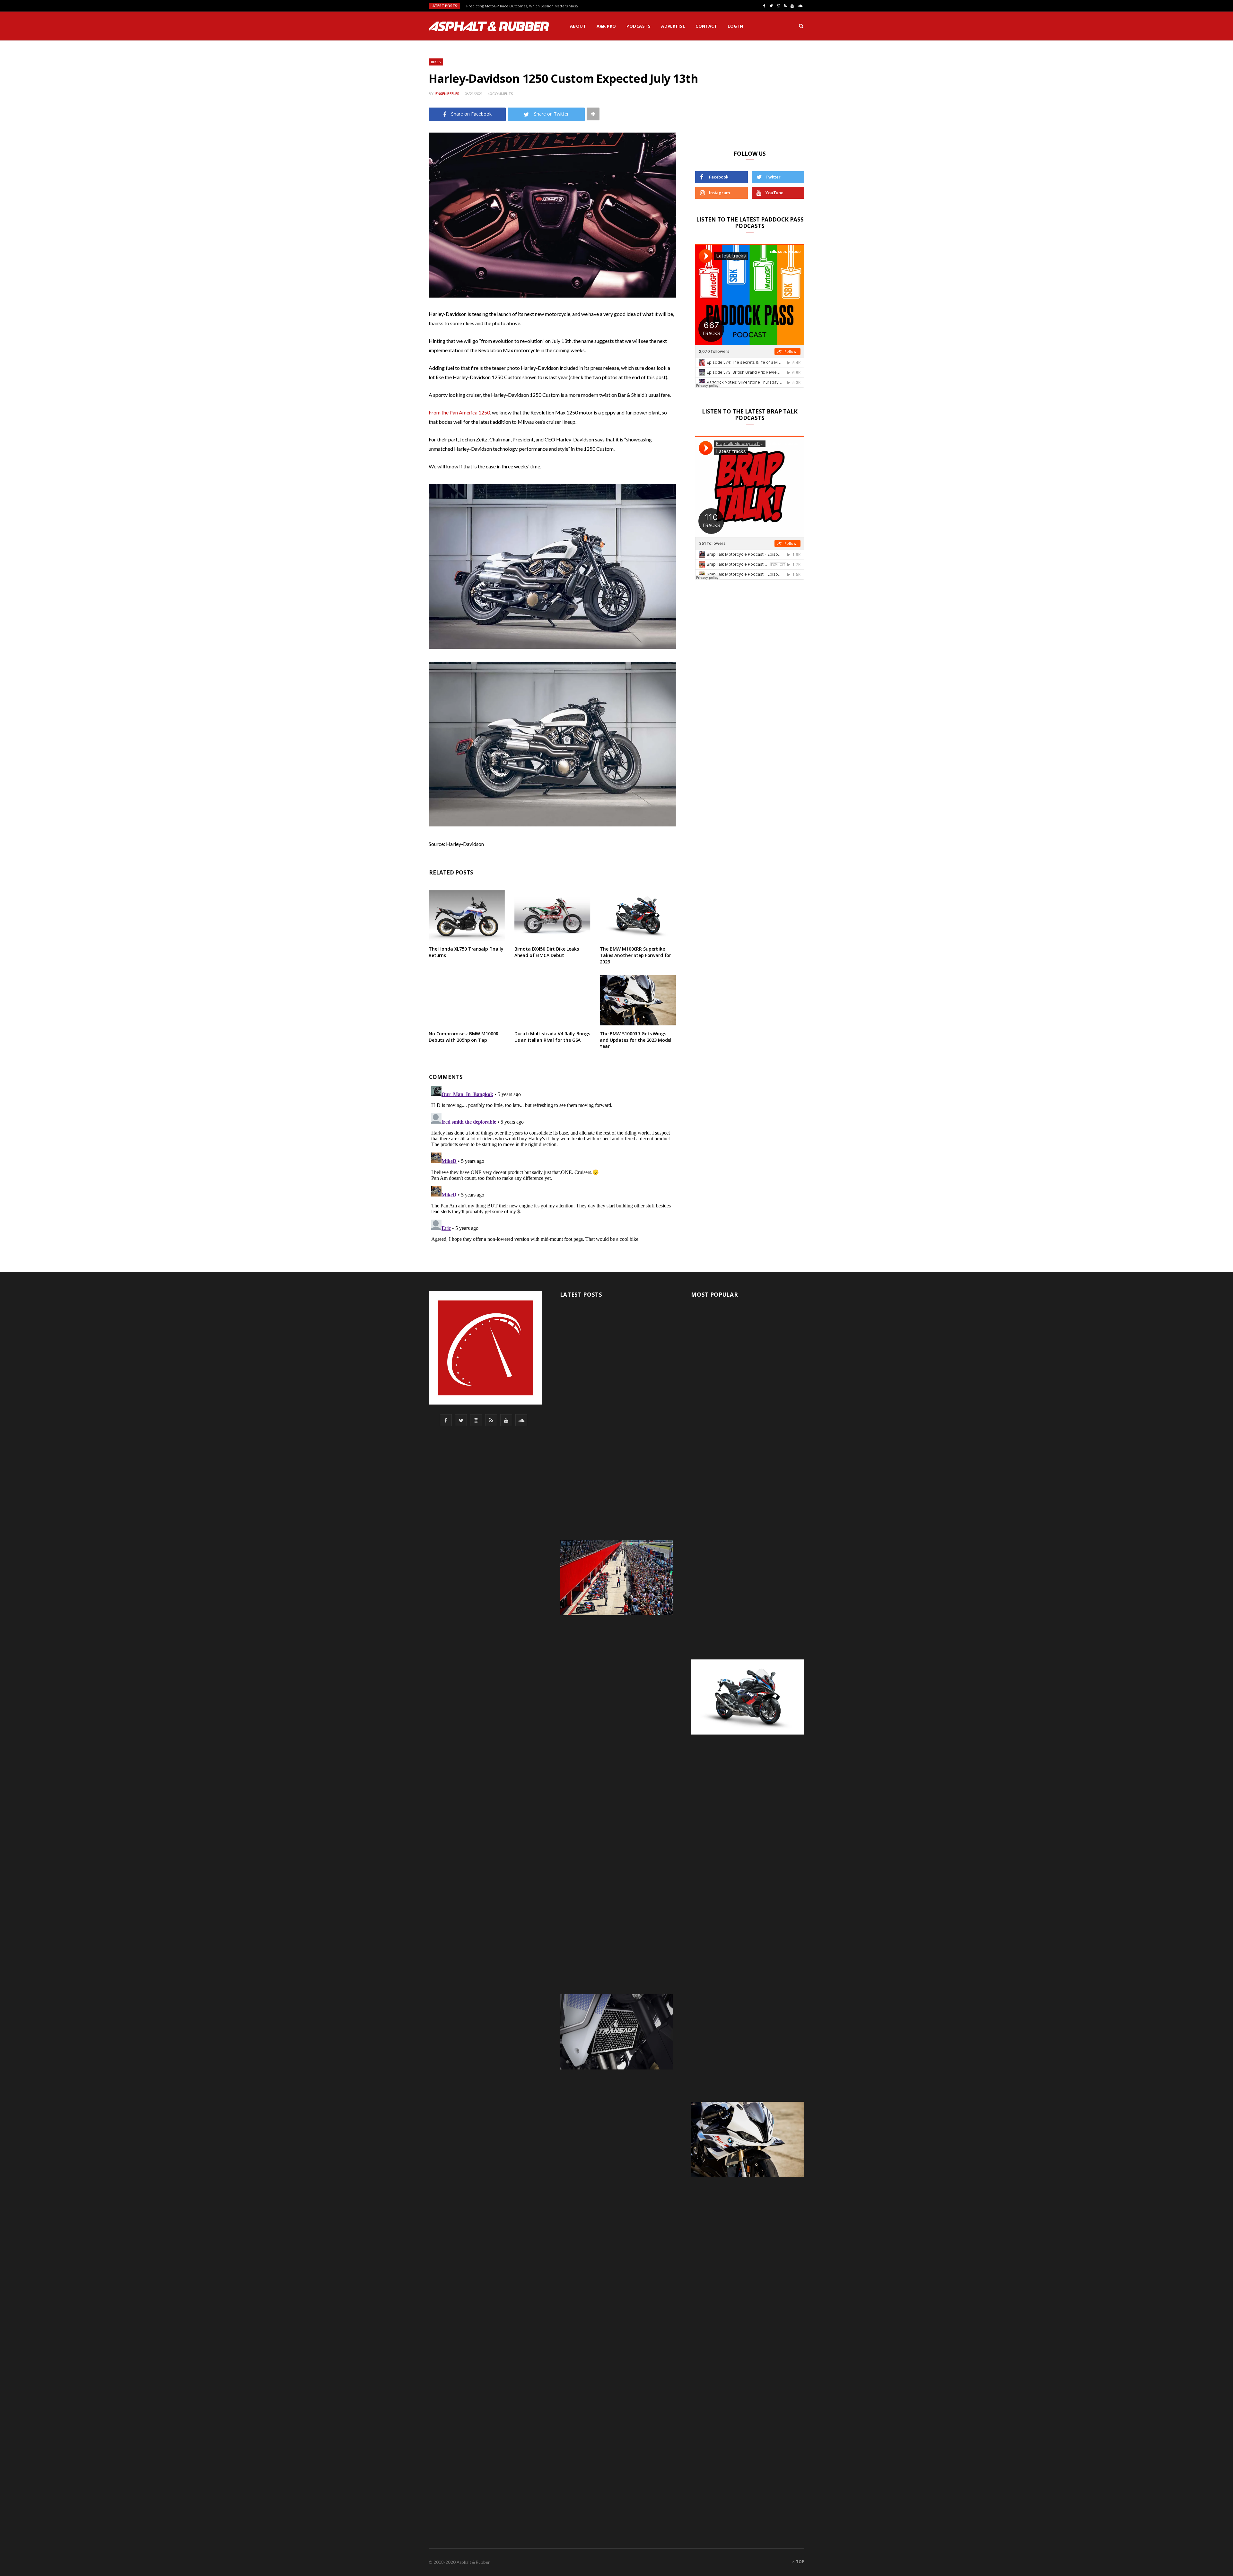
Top (800, 2562)
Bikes (436, 62)
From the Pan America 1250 (459, 412)
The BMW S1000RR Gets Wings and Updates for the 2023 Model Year (636, 1040)
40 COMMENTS (500, 94)
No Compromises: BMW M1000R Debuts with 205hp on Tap (463, 1037)
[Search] (801, 26)
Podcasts (638, 26)
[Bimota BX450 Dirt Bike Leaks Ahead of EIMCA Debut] (552, 916)
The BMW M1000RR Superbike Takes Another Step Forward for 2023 (635, 955)
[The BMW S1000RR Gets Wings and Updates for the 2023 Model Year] (638, 1000)
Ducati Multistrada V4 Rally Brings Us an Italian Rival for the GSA (552, 1037)
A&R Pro (606, 26)
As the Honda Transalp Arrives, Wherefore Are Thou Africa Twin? (522, 6)
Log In (735, 26)
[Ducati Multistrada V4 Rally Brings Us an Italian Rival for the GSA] (552, 1000)
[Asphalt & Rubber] (489, 26)
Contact (706, 26)
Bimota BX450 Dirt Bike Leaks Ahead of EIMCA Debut (547, 952)
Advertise (673, 26)
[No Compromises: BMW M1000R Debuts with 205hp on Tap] (467, 1000)
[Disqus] (552, 1163)
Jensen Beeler (447, 94)
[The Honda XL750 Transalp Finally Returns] (467, 916)
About (578, 26)
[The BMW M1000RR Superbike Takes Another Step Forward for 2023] (638, 916)
